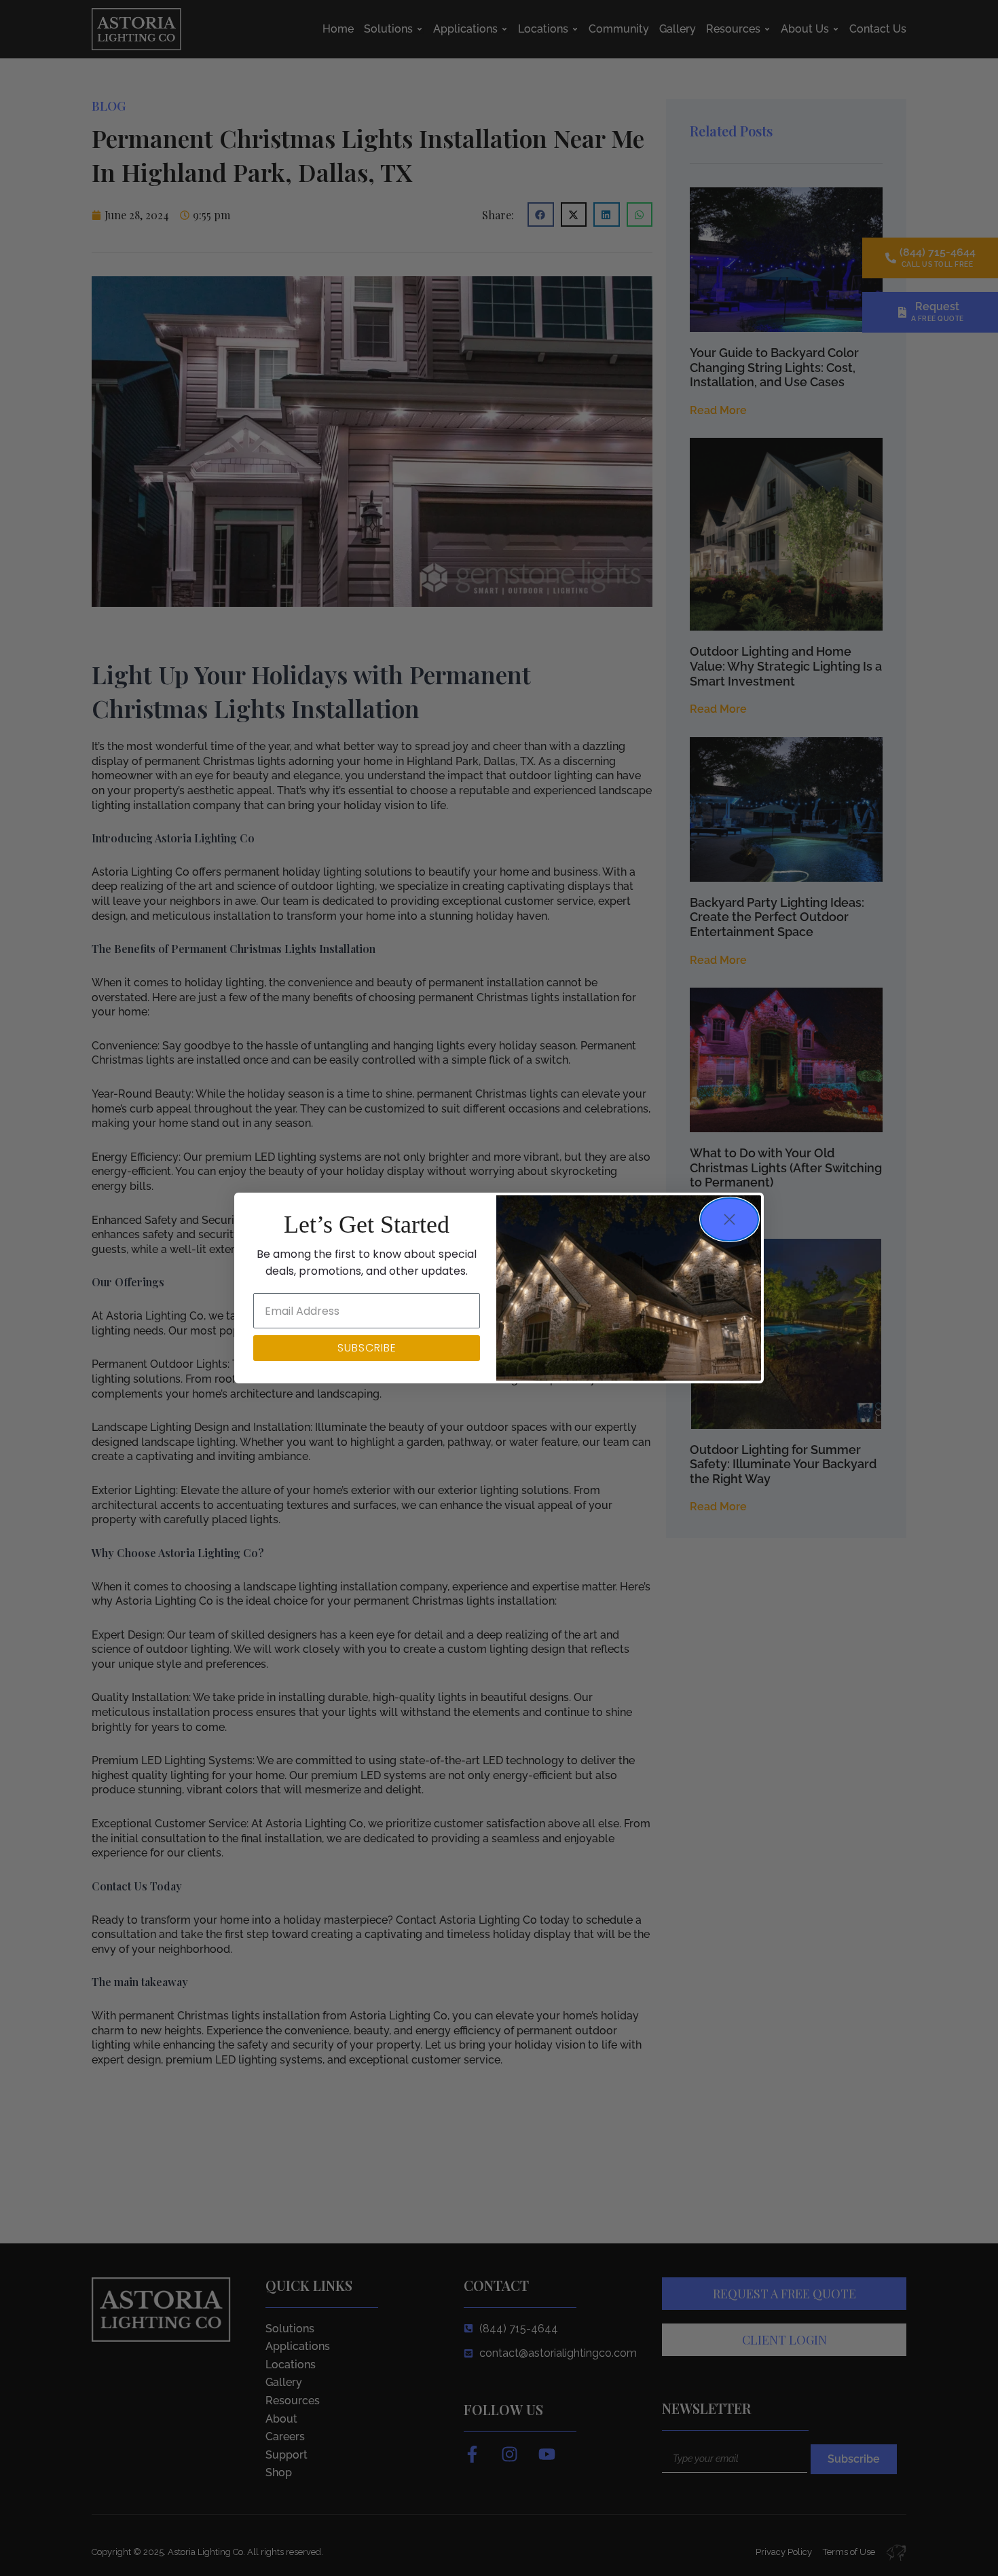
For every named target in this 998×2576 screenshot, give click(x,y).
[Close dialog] (729, 1219)
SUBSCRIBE (367, 1348)
